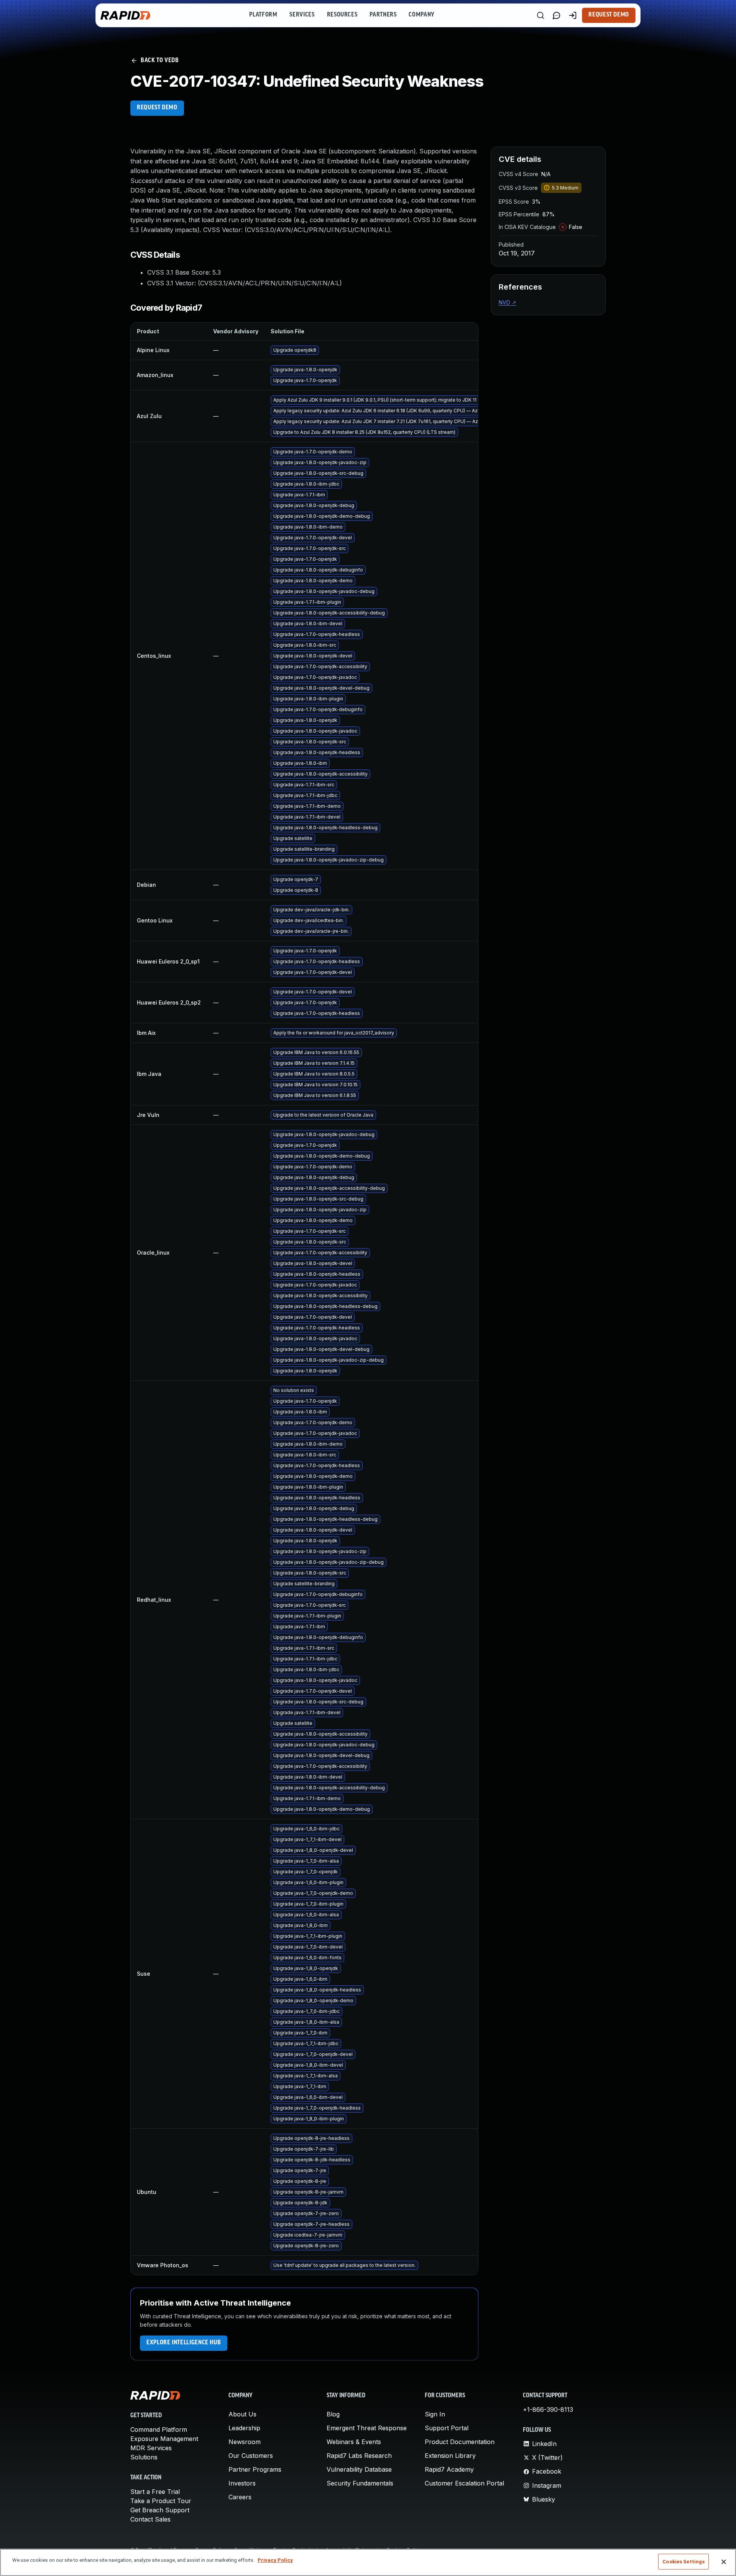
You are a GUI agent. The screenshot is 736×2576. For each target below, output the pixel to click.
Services (302, 15)
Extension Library (450, 2456)
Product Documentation (460, 2442)
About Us (242, 2414)
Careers (240, 2497)
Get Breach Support (160, 2510)
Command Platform (159, 2429)
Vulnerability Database (359, 2469)
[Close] (724, 2562)
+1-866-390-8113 (548, 2410)
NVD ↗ (508, 302)
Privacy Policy (275, 2560)
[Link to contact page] (557, 15)
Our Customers (251, 2456)
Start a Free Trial (155, 2492)
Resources (342, 15)
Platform (263, 15)
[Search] (540, 15)
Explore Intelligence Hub (184, 2343)
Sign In (435, 2414)
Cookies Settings (683, 2562)
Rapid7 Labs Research (359, 2456)
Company (421, 15)
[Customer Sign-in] (573, 15)
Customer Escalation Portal (464, 2483)
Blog (333, 2414)
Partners (383, 15)
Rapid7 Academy (449, 2469)
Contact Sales (150, 2519)
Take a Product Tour (161, 2501)
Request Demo (609, 15)
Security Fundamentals (360, 2483)
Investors (242, 2483)
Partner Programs (255, 2469)
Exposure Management (164, 2439)
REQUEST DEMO (157, 108)
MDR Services (151, 2448)
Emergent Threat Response (367, 2428)
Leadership (244, 2428)
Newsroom (245, 2442)
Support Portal (447, 2428)
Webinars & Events (354, 2442)
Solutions (144, 2457)
